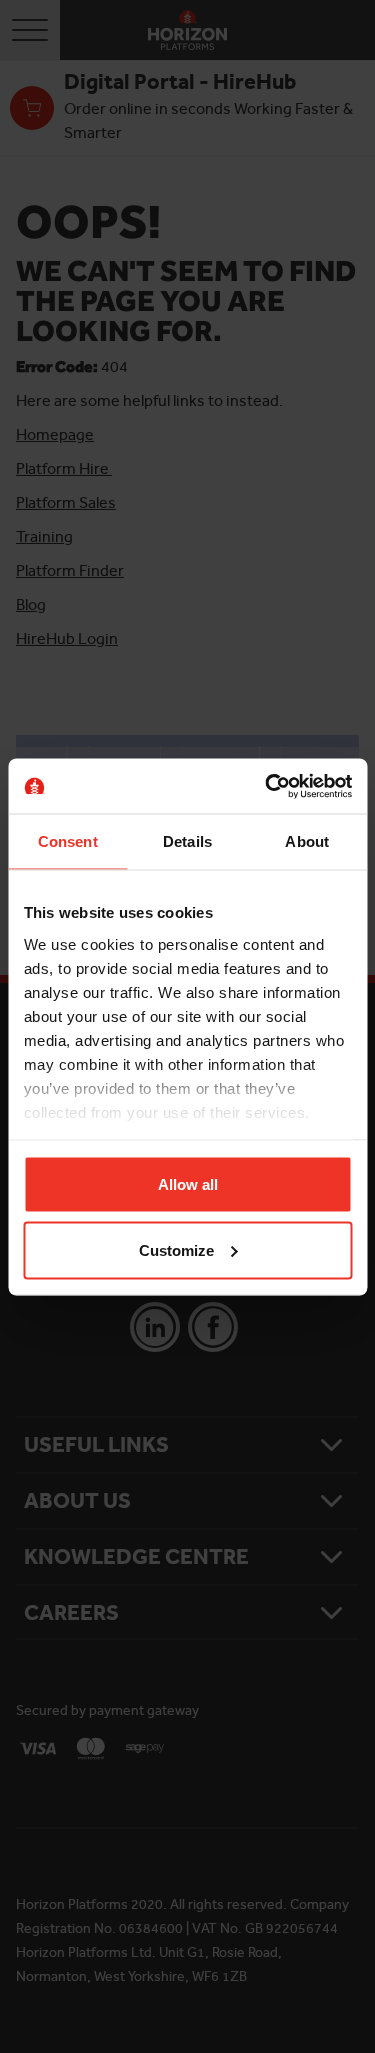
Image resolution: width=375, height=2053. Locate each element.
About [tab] (307, 841)
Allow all (188, 1184)
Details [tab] (187, 841)
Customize (176, 1249)
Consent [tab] (68, 841)
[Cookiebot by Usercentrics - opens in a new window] (267, 786)
